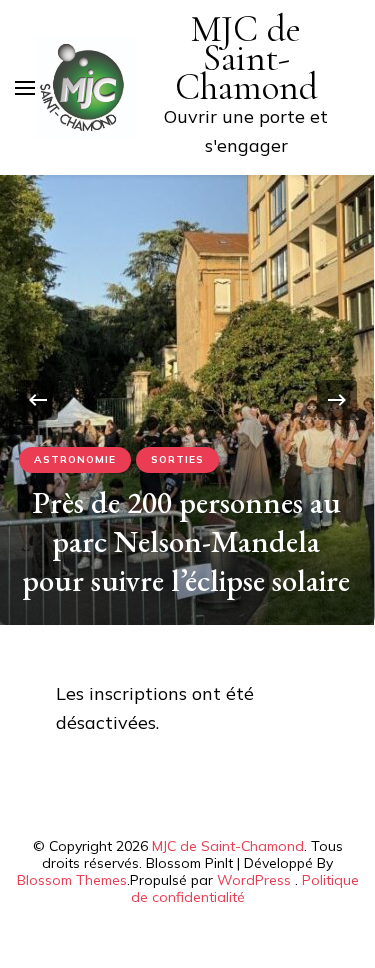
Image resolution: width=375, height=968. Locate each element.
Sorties (177, 459)
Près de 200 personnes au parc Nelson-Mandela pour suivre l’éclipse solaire (186, 541)
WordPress (254, 880)
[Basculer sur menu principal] (25, 88)
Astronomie (75, 459)
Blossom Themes (72, 880)
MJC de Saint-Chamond (246, 58)
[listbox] (187, 400)
